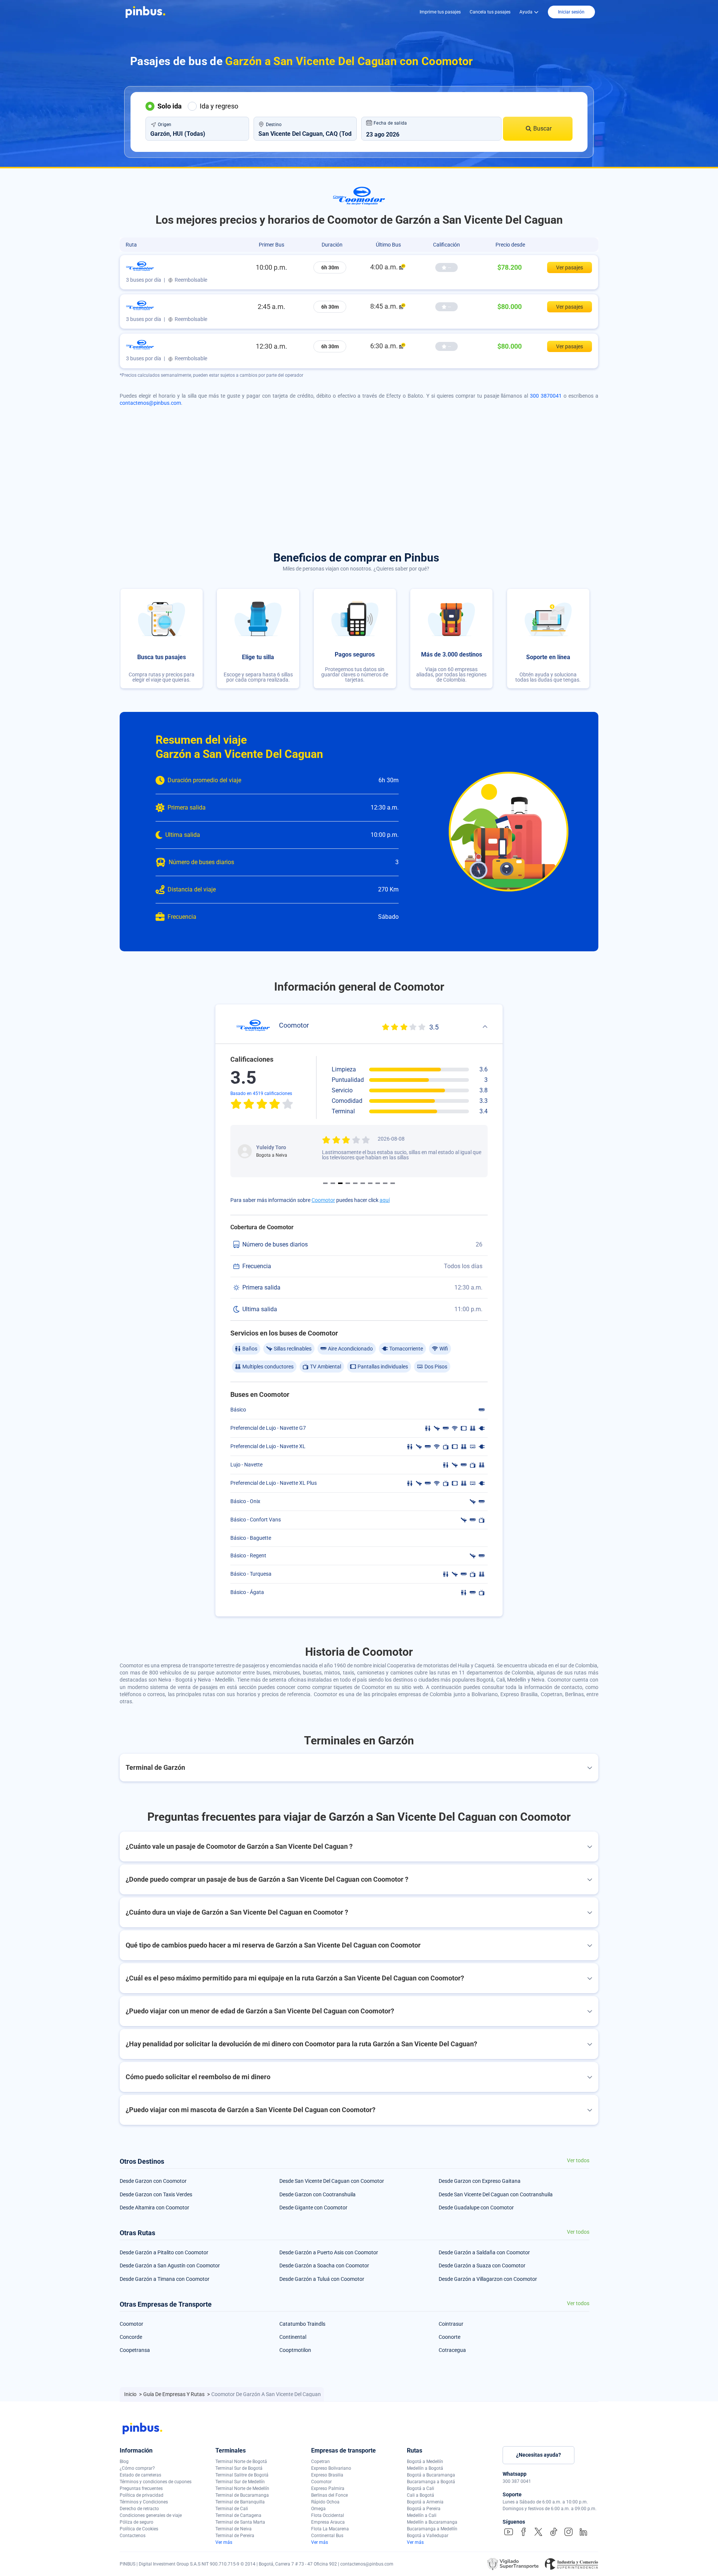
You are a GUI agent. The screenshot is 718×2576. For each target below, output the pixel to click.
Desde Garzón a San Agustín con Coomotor (170, 2266)
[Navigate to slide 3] (340, 1183)
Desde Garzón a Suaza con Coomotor (482, 2266)
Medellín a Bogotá (425, 2468)
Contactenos (133, 2536)
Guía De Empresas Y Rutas (174, 2394)
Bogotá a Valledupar (428, 2536)
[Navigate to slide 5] (355, 1183)
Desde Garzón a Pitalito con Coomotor (164, 2252)
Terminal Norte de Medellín (242, 2488)
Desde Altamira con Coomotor (154, 2208)
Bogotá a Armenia (425, 2502)
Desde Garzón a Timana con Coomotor (165, 2279)
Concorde (131, 2337)
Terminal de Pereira (235, 2536)
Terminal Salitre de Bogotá (242, 2475)
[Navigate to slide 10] (393, 1183)
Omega (318, 2509)
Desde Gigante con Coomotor (313, 2208)
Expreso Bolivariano (331, 2468)
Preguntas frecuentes (141, 2488)
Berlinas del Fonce (329, 2495)
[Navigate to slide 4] (348, 1183)
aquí (385, 1200)
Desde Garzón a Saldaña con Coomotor (484, 2252)
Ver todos (578, 2161)
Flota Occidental (328, 2515)
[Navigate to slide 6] (363, 1183)
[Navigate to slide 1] (325, 1183)
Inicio (131, 2394)
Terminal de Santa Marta (240, 2522)
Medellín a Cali (422, 2515)
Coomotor (323, 1200)
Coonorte (449, 2337)
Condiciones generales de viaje (151, 2515)
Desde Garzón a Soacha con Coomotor (324, 2266)
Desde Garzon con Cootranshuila (317, 2194)
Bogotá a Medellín (425, 2462)
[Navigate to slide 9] (385, 1183)
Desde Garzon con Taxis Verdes (156, 2194)
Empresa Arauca (328, 2522)
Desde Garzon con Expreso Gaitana (480, 2181)
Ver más (224, 2542)
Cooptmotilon (295, 2350)
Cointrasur (451, 2324)
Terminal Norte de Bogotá (241, 2462)
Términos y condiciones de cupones (156, 2482)
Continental (293, 2337)
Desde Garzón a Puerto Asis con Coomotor (329, 2252)
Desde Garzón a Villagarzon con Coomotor (488, 2279)
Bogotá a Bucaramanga (431, 2475)
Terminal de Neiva (234, 2529)
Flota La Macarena (330, 2529)
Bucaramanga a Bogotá (431, 2482)
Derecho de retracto (139, 2509)
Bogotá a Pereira (424, 2509)
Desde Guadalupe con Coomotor (476, 2208)
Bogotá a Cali (421, 2488)
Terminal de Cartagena (238, 2515)
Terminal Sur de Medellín (240, 2482)
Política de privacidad (142, 2495)
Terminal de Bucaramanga (242, 2495)
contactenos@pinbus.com (150, 403)
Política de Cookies (139, 2529)
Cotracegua (452, 2350)
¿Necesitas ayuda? (538, 2455)
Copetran (320, 2462)
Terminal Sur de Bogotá (239, 2468)
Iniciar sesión (571, 12)
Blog (124, 2462)
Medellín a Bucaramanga (432, 2522)
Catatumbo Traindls (302, 2324)
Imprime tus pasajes (440, 12)
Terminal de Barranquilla (240, 2502)
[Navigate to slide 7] (370, 1183)
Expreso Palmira (328, 2488)
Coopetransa (135, 2350)
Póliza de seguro (136, 2522)
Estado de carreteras (140, 2475)
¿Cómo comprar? (137, 2468)
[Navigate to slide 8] (378, 1183)
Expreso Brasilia (327, 2475)
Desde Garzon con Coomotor (153, 2181)
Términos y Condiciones (144, 2502)
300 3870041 (546, 396)
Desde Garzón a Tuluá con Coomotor (322, 2279)
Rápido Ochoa (325, 2502)
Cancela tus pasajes (490, 12)
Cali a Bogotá (421, 2495)
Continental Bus (327, 2536)
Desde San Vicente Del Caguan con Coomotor (332, 2181)
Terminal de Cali (232, 2509)
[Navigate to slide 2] (333, 1183)
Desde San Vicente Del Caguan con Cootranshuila (496, 2194)
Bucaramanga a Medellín (432, 2529)
